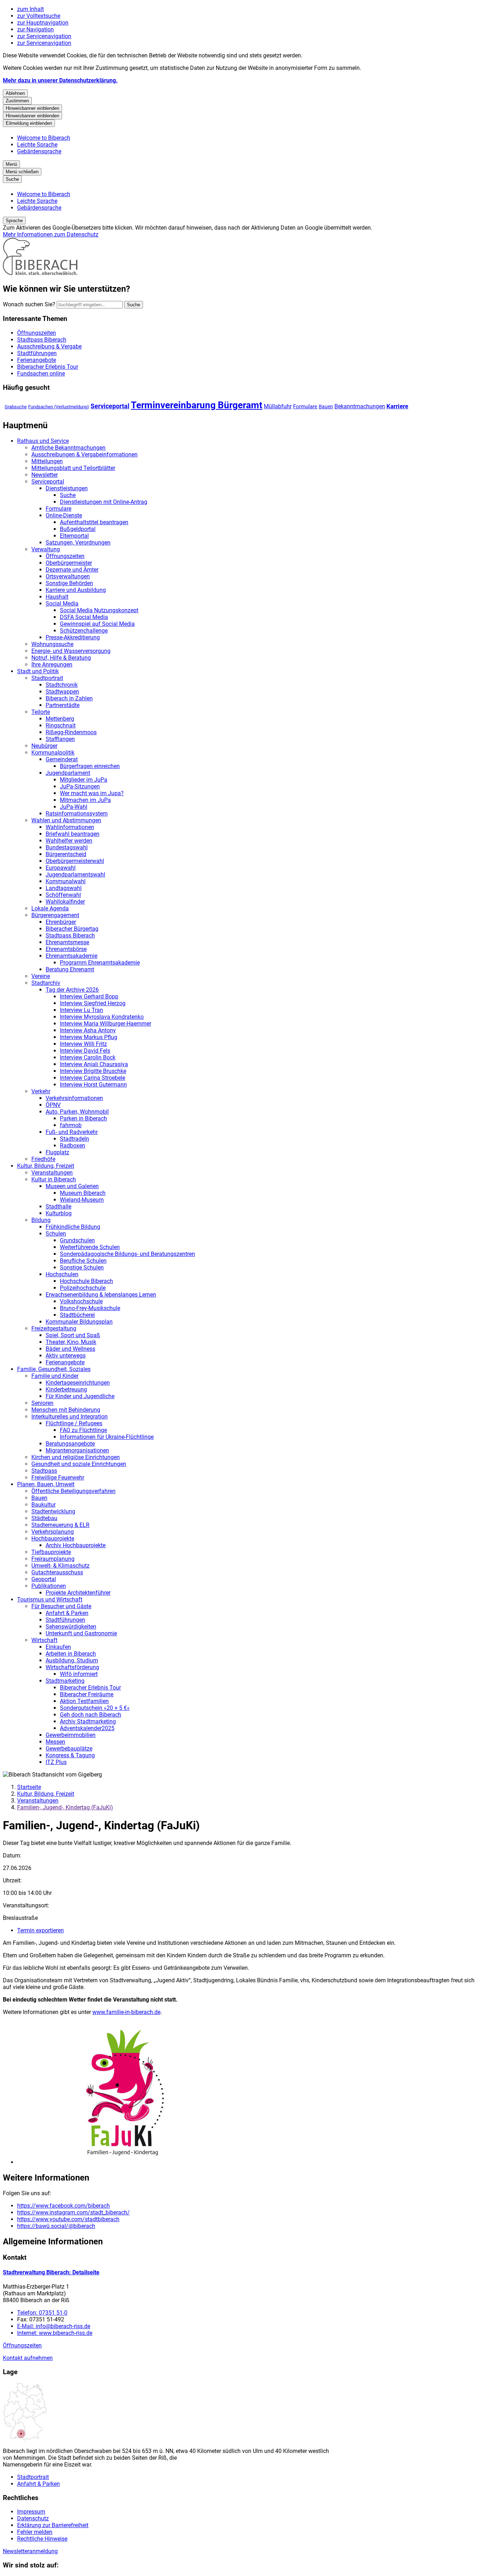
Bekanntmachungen (360, 406)
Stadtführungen (65, 1620)
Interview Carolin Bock (88, 1057)
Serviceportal (110, 406)
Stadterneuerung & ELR (60, 1525)
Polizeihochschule (83, 1288)
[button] (251, 2093)
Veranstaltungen (52, 1173)
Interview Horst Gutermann (93, 1085)
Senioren (42, 1403)
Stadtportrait (47, 678)
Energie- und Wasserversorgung (71, 651)
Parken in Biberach (83, 1118)
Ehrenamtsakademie (71, 956)
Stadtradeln (75, 1139)
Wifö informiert (79, 1674)
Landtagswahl (64, 888)
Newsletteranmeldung (30, 2551)
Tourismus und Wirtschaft (50, 1599)
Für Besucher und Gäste (61, 1606)
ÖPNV (53, 1105)
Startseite (29, 1787)
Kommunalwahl (66, 881)
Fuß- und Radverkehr (72, 1132)
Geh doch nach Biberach (91, 1715)
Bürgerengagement (55, 915)
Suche (68, 495)
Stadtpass (44, 1471)
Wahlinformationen (70, 827)
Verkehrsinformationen (74, 1098)
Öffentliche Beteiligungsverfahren (73, 1491)
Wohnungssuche (52, 644)
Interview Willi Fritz (83, 1044)
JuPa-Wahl (74, 807)
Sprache (14, 221)
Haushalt (57, 597)
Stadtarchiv (46, 983)
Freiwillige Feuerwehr (58, 1478)
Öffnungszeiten (65, 556)
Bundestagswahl (67, 847)
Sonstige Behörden (69, 583)
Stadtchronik (62, 685)
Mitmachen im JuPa (85, 800)
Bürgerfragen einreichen (90, 766)
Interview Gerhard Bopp (89, 996)
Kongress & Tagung (70, 1755)
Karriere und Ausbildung (76, 590)
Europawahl (61, 868)
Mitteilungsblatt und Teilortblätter (73, 468)
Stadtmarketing (65, 1681)
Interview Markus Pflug (89, 1037)
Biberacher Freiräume (87, 1694)
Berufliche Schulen (83, 1261)
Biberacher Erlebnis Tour (90, 1688)
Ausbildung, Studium (72, 1660)
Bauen (326, 407)
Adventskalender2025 (87, 1728)
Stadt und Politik (38, 671)
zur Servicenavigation (44, 36)
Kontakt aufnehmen (28, 2358)
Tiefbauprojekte (51, 1552)
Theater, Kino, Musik (71, 1342)
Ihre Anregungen (52, 665)
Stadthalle (58, 1207)
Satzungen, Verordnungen (78, 543)
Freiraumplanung (53, 1559)
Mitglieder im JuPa (84, 780)
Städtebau (44, 1518)
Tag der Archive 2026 (72, 990)
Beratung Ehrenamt (70, 969)
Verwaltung (46, 549)
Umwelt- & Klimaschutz (60, 1566)
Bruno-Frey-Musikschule (90, 1308)
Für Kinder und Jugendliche (80, 1396)
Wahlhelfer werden (69, 841)
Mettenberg (60, 719)
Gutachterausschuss (57, 1572)
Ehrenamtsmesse (67, 942)
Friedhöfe (43, 1159)
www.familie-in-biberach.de (126, 2012)
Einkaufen (58, 1647)
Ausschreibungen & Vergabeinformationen (84, 454)
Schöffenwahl (63, 895)
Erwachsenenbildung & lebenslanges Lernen (101, 1295)
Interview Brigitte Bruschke (93, 1071)
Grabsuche (16, 407)
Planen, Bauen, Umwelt (46, 1484)
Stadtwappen (62, 692)
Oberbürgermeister (69, 563)
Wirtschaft (44, 1640)
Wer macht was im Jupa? (92, 793)
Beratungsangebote (70, 1444)
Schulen (56, 1234)
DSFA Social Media (84, 617)
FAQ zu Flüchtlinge (83, 1430)
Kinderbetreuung (66, 1389)
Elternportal (74, 536)
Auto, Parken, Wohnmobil (77, 1112)
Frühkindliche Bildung (73, 1227)
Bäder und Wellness (70, 1349)
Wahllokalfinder (65, 902)
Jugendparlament (68, 773)
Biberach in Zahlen (69, 698)
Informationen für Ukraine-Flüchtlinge (107, 1437)
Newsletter (45, 475)
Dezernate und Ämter (72, 570)
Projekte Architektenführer (78, 1593)
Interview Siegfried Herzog (93, 1003)
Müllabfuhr (278, 406)
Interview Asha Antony (88, 1030)
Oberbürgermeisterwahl (75, 861)
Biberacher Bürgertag (72, 929)
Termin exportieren (40, 1930)
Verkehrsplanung (53, 1532)
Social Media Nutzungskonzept (99, 610)
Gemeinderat (62, 759)
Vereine (41, 976)
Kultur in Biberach (54, 1179)
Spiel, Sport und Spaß (73, 1335)
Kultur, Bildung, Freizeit (46, 1166)
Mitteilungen (47, 461)
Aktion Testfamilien (84, 1701)
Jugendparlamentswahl (75, 875)
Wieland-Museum (82, 1200)
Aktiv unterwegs (66, 1356)
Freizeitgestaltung (54, 1328)
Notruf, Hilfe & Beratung (61, 658)
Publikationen (49, 1586)
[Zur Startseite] (40, 273)
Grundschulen (77, 1240)
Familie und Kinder (55, 1376)
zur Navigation (35, 29)
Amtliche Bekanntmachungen (68, 448)
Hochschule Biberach (86, 1281)
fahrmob (71, 1125)
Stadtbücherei (77, 1315)
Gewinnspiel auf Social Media (97, 624)
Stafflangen (60, 739)
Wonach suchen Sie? (29, 304)
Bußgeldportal (78, 529)
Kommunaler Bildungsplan (79, 1322)
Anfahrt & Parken (67, 1613)
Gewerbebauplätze (69, 1749)
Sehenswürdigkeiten (71, 1627)
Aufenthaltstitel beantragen (94, 522)
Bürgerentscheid (66, 854)
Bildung (41, 1220)
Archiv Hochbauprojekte (76, 1545)
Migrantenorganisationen (77, 1450)
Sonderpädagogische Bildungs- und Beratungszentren (127, 1254)
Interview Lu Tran (81, 1010)
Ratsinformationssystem (77, 814)
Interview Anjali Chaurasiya (94, 1064)
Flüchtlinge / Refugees (74, 1423)
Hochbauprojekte (53, 1539)
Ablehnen (15, 93)
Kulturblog (59, 1213)
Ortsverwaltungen (68, 576)
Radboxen (73, 1146)
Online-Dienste (64, 515)
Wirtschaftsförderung (72, 1667)
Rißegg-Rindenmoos (71, 732)
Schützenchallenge (84, 631)
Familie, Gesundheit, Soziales (54, 1369)
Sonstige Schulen (82, 1267)
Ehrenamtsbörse (66, 949)
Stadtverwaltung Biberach (51, 2272)
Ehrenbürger (61, 922)
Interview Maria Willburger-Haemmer (106, 1024)
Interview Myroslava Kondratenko (102, 1017)
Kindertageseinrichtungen (78, 1383)
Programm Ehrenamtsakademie (100, 963)
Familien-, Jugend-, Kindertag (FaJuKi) (65, 1807)
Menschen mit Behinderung (66, 1410)
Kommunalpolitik (53, 753)
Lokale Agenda (50, 908)
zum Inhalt (30, 9)
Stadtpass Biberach (70, 936)
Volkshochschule (81, 1301)
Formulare (305, 407)
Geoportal (44, 1579)
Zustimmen (17, 101)
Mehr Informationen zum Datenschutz (51, 234)
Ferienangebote (65, 1362)
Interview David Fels (85, 1051)
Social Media (62, 604)
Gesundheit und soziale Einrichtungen (79, 1464)
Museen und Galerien (72, 1186)
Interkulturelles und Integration (70, 1417)
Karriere (397, 406)
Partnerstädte (63, 705)
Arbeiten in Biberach (71, 1654)
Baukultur (43, 1505)
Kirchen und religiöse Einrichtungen (76, 1457)
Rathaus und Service (43, 441)
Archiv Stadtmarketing (88, 1721)
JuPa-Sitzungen (80, 786)
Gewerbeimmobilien (71, 1735)
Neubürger (44, 746)
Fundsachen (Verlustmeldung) (59, 407)
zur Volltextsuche (39, 16)
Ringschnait (61, 725)
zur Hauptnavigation (43, 23)
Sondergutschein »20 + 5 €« (95, 1708)
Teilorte (41, 712)
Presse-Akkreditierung (73, 637)
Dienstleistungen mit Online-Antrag (104, 502)
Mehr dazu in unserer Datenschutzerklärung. (60, 80)
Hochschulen (62, 1274)
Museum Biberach (83, 1193)
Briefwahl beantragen (73, 834)
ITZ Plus (56, 1762)
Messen (55, 1742)
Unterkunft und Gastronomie (81, 1633)
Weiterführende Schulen (90, 1247)
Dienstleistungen (67, 488)
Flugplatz (57, 1152)
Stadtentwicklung (53, 1511)
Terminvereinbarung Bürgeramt (197, 405)
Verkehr (41, 1091)
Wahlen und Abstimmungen (66, 820)
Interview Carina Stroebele (93, 1078)
